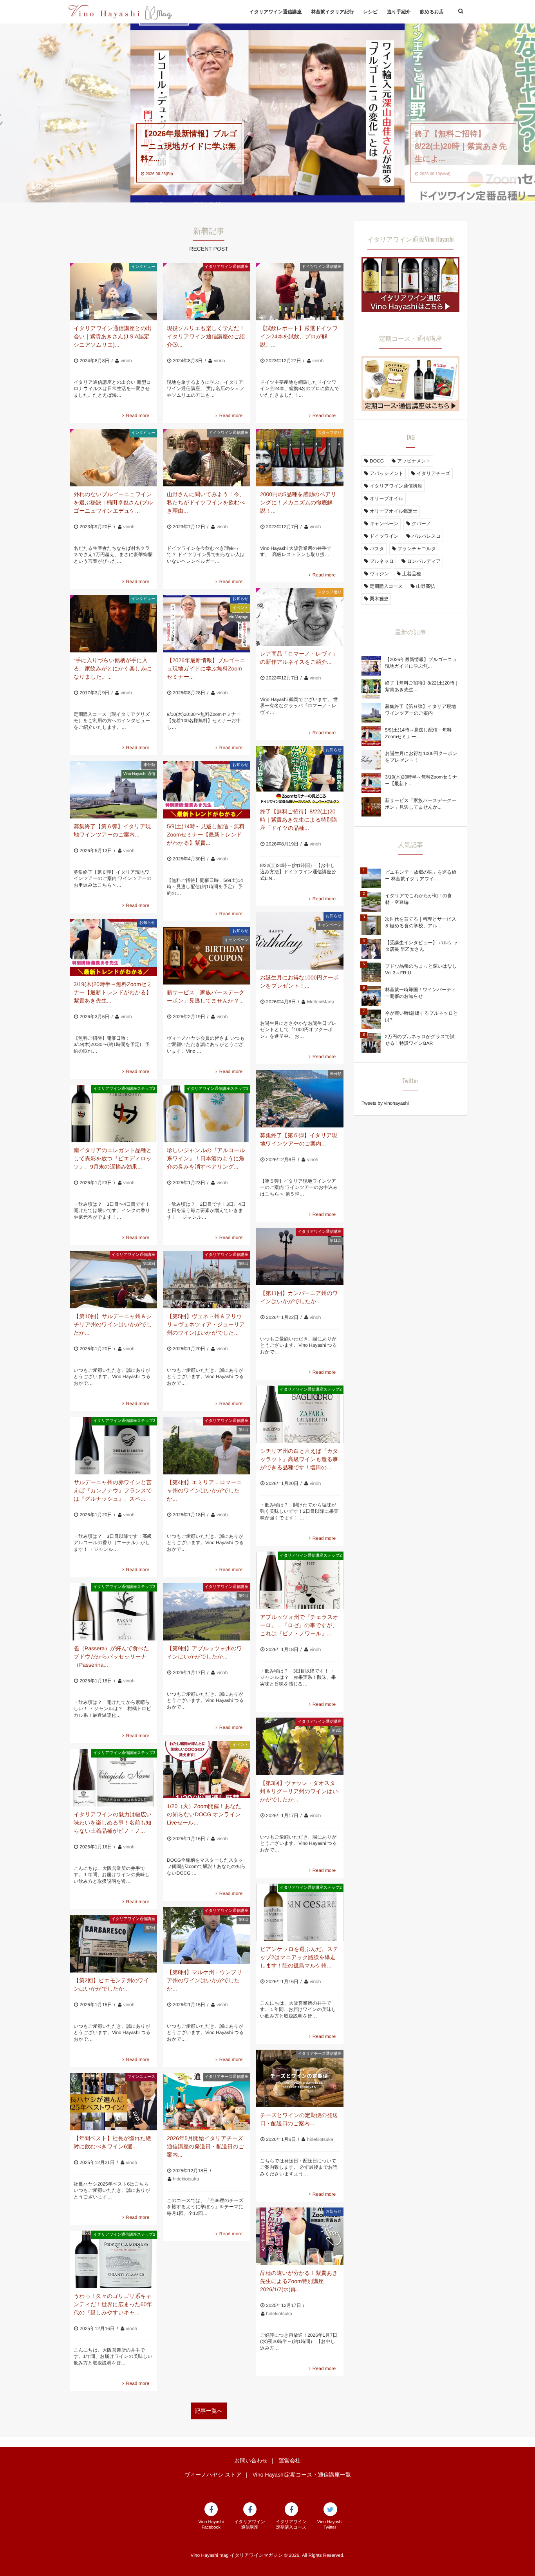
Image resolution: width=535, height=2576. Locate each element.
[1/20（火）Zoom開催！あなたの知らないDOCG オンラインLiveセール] (207, 1769)
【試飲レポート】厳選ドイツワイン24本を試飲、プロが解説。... (299, 336)
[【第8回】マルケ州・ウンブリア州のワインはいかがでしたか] (207, 1936)
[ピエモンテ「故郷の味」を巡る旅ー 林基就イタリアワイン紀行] (371, 878)
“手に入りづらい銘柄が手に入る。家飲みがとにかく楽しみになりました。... (113, 668)
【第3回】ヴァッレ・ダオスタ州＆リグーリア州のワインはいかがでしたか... (299, 1791)
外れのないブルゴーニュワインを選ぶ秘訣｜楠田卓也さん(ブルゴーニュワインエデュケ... (113, 502)
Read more (138, 415)
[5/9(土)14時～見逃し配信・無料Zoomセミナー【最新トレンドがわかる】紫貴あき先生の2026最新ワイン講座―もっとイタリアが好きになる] (207, 790)
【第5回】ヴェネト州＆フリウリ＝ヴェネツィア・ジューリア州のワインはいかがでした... (206, 1324)
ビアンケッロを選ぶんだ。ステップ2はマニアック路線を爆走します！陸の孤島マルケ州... (299, 1957)
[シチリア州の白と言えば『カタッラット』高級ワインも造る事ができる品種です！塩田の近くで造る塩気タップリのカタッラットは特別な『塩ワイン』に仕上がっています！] (300, 1414)
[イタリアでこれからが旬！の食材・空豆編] (371, 902)
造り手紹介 (399, 12)
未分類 (149, 765)
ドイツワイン (384, 536)
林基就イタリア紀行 (332, 12)
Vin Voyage (239, 617)
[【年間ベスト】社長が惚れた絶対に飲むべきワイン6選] (113, 2102)
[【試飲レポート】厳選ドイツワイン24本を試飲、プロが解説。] (300, 292)
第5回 (244, 1264)
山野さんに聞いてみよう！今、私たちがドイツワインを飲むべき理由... (206, 502)
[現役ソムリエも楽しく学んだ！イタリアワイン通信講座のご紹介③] (207, 292)
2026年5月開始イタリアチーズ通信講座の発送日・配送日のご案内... (205, 2146)
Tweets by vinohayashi (385, 1103)
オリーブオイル (387, 499)
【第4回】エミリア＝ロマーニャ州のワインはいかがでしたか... (204, 1490)
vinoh (126, 361)
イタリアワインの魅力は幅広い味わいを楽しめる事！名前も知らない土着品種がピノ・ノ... (113, 1823)
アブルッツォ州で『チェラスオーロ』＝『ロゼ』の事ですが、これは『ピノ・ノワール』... (299, 1625)
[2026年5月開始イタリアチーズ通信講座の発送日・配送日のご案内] (207, 2102)
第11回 (336, 1241)
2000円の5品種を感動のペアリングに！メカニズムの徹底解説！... (298, 502)
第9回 (244, 1596)
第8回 (244, 1920)
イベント (240, 608)
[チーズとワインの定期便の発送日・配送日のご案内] (300, 2078)
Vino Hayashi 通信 (139, 774)
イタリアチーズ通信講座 (320, 2054)
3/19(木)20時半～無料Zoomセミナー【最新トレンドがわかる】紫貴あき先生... (113, 992)
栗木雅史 (379, 599)
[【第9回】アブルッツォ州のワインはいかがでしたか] (207, 1612)
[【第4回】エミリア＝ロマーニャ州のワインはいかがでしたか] (207, 1446)
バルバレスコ (427, 536)
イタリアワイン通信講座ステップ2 (124, 1089)
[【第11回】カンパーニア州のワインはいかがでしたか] (300, 1256)
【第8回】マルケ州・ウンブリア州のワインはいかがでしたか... (204, 1980)
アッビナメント (414, 461)
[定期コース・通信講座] (410, 407)
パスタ (377, 549)
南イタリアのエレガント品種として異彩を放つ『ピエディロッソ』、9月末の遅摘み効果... (113, 1158)
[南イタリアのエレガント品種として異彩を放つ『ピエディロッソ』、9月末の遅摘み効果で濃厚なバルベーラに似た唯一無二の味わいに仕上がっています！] (113, 1114)
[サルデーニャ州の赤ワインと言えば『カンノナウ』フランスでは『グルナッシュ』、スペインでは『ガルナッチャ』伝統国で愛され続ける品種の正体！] (113, 1446)
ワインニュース (141, 2077)
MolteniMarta (321, 1002)
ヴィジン (379, 574)
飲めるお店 (432, 12)
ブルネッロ (382, 561)
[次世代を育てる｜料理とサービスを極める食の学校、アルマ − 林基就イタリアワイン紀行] (371, 925)
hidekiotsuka (320, 2139)
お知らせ (240, 599)
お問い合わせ (251, 2460)
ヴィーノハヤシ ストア (213, 2475)
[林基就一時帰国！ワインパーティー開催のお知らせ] (371, 996)
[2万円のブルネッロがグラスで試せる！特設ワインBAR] (371, 1043)
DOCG (377, 461)
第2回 (150, 1928)
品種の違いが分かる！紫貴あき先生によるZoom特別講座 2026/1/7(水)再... (299, 2281)
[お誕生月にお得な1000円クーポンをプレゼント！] (300, 941)
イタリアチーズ (434, 473)
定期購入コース (386, 586)
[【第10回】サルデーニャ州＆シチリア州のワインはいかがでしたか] (113, 1280)
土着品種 (412, 574)
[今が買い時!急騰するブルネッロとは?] (371, 1019)
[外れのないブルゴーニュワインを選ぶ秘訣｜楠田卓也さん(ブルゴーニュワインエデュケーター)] (113, 458)
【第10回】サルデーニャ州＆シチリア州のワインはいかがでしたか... (113, 1324)
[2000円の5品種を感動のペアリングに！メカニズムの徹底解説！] (300, 458)
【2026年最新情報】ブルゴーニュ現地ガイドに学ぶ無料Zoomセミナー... (206, 668)
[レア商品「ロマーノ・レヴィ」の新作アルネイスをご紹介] (300, 617)
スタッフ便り (330, 433)
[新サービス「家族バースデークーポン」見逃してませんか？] (207, 956)
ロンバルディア (424, 561)
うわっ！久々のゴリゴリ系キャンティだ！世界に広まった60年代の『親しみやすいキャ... (113, 2304)
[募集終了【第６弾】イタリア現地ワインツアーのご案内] (113, 790)
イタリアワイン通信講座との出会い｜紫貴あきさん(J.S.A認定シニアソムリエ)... (113, 336)
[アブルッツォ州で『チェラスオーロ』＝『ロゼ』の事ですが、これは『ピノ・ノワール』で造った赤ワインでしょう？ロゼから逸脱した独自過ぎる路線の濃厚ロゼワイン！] (300, 1580)
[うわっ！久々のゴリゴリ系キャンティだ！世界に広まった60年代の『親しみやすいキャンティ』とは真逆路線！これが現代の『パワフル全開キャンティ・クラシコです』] (113, 2259)
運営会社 (289, 2460)
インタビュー (143, 267)
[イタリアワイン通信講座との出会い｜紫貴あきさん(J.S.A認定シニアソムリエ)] (113, 292)
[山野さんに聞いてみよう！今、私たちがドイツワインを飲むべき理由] (207, 458)
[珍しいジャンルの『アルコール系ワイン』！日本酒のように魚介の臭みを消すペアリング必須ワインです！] (207, 1114)
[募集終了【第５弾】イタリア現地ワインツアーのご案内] (300, 1099)
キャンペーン (330, 925)
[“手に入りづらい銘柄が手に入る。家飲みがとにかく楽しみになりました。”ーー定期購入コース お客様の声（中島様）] (113, 624)
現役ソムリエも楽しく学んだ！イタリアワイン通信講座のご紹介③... (206, 336)
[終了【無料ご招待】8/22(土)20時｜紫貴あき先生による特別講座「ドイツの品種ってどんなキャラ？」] (300, 775)
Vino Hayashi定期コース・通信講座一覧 (302, 2475)
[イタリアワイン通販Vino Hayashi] (410, 308)
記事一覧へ (209, 2411)
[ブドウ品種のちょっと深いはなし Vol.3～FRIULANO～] (371, 972)
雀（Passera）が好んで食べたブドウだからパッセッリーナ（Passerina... (111, 1657)
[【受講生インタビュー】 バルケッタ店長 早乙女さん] (371, 949)
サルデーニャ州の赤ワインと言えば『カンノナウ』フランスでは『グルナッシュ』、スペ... (113, 1490)
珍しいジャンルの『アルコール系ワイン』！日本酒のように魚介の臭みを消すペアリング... (206, 1158)
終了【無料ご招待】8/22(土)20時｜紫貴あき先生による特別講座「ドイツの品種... (299, 820)
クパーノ (421, 524)
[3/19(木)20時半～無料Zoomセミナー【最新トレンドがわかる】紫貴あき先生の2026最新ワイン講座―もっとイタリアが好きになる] (113, 947)
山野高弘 (425, 586)
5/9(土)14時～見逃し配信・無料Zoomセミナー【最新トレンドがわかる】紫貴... (206, 835)
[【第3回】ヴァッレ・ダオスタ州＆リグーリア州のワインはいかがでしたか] (300, 1746)
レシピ (370, 12)
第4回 (244, 1430)
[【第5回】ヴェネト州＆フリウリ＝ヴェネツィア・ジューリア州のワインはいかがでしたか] (207, 1280)
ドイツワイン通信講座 (322, 267)
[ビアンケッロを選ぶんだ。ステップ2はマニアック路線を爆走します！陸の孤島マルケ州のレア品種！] (300, 1912)
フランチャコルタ (417, 549)
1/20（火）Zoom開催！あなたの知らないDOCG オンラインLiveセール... (204, 1814)
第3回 (337, 1731)
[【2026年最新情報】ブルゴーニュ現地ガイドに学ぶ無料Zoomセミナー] (207, 624)
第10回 (149, 1264)
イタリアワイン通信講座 (275, 12)
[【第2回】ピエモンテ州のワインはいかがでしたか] (113, 1944)
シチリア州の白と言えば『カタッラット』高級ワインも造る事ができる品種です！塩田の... (299, 1459)
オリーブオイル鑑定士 (394, 511)
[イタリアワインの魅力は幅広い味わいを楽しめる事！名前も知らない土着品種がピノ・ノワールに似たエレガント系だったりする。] (113, 1778)
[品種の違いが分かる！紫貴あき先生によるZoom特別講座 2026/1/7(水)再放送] (300, 2236)
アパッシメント (387, 473)
